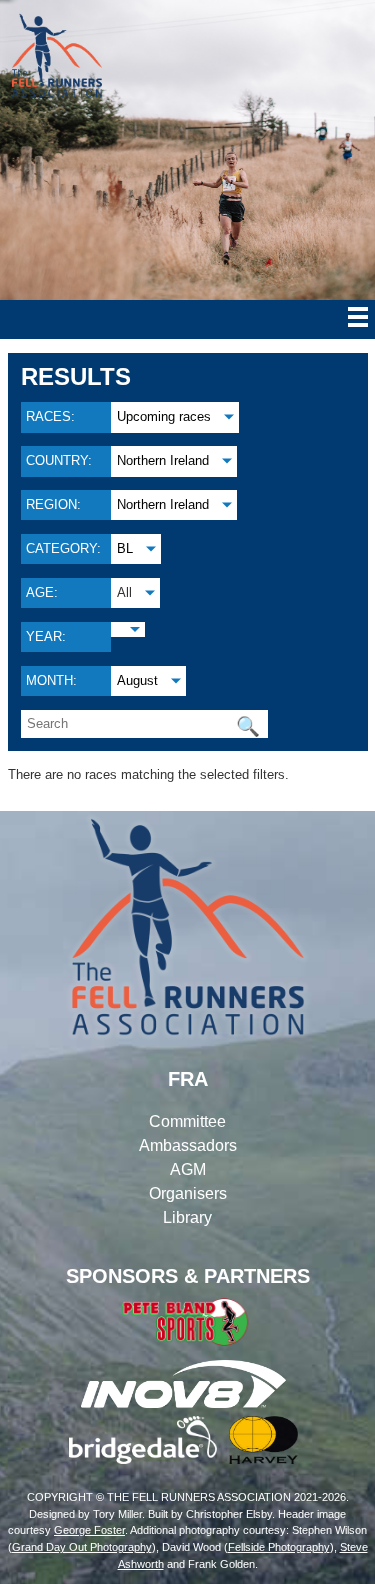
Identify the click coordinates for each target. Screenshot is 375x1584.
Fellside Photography (279, 1547)
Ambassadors (188, 1145)
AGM (188, 1169)
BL (125, 548)
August (137, 680)
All (124, 592)
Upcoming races (164, 416)
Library (187, 1217)
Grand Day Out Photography (82, 1547)
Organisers (188, 1193)
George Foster (89, 1530)
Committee (187, 1121)
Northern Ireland (163, 460)
